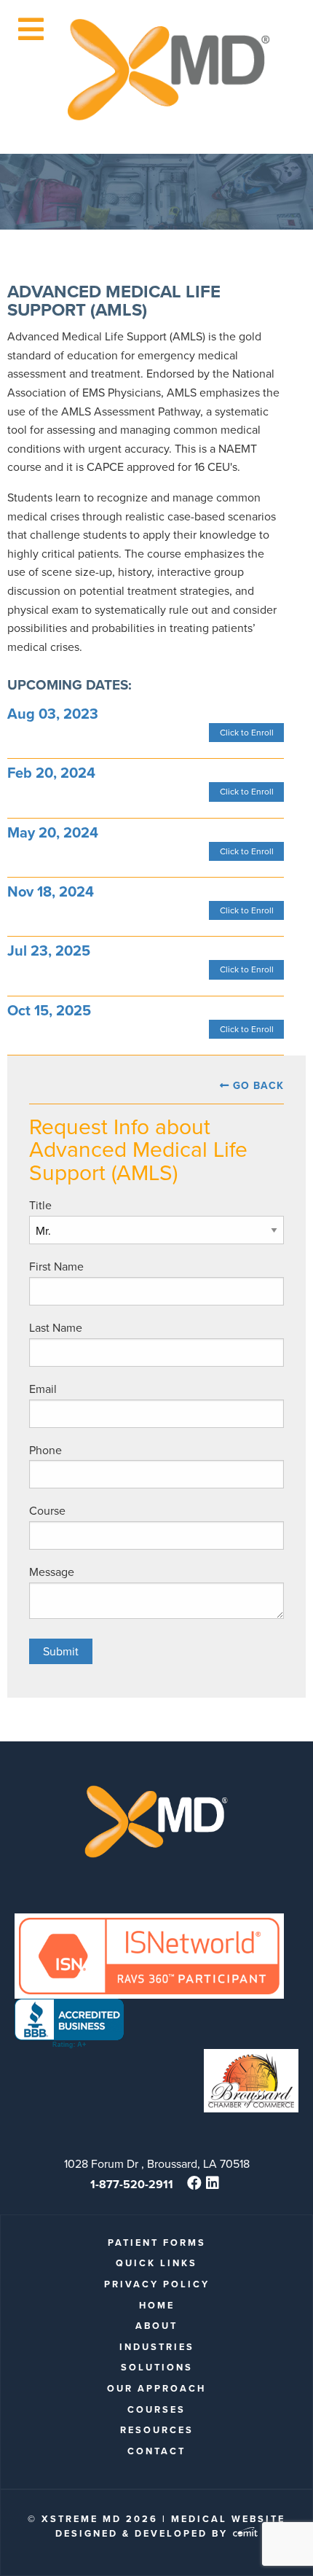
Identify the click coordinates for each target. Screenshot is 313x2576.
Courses (156, 2409)
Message (52, 1572)
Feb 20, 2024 (51, 772)
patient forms (157, 2243)
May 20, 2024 (53, 832)
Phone (45, 1450)
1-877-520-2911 (132, 2184)
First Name (56, 1266)
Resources (157, 2430)
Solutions (157, 2367)
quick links (156, 2263)
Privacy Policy (157, 2284)
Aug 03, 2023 (53, 713)
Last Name (56, 1327)
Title (40, 1205)
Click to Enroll (247, 732)
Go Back (258, 1085)
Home (157, 2305)
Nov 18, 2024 (51, 891)
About (156, 2326)
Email (43, 1389)
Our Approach (156, 2388)
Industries (157, 2347)
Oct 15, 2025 (49, 1010)
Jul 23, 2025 (49, 950)
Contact (156, 2451)
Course (47, 1510)
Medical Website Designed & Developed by (170, 2526)
